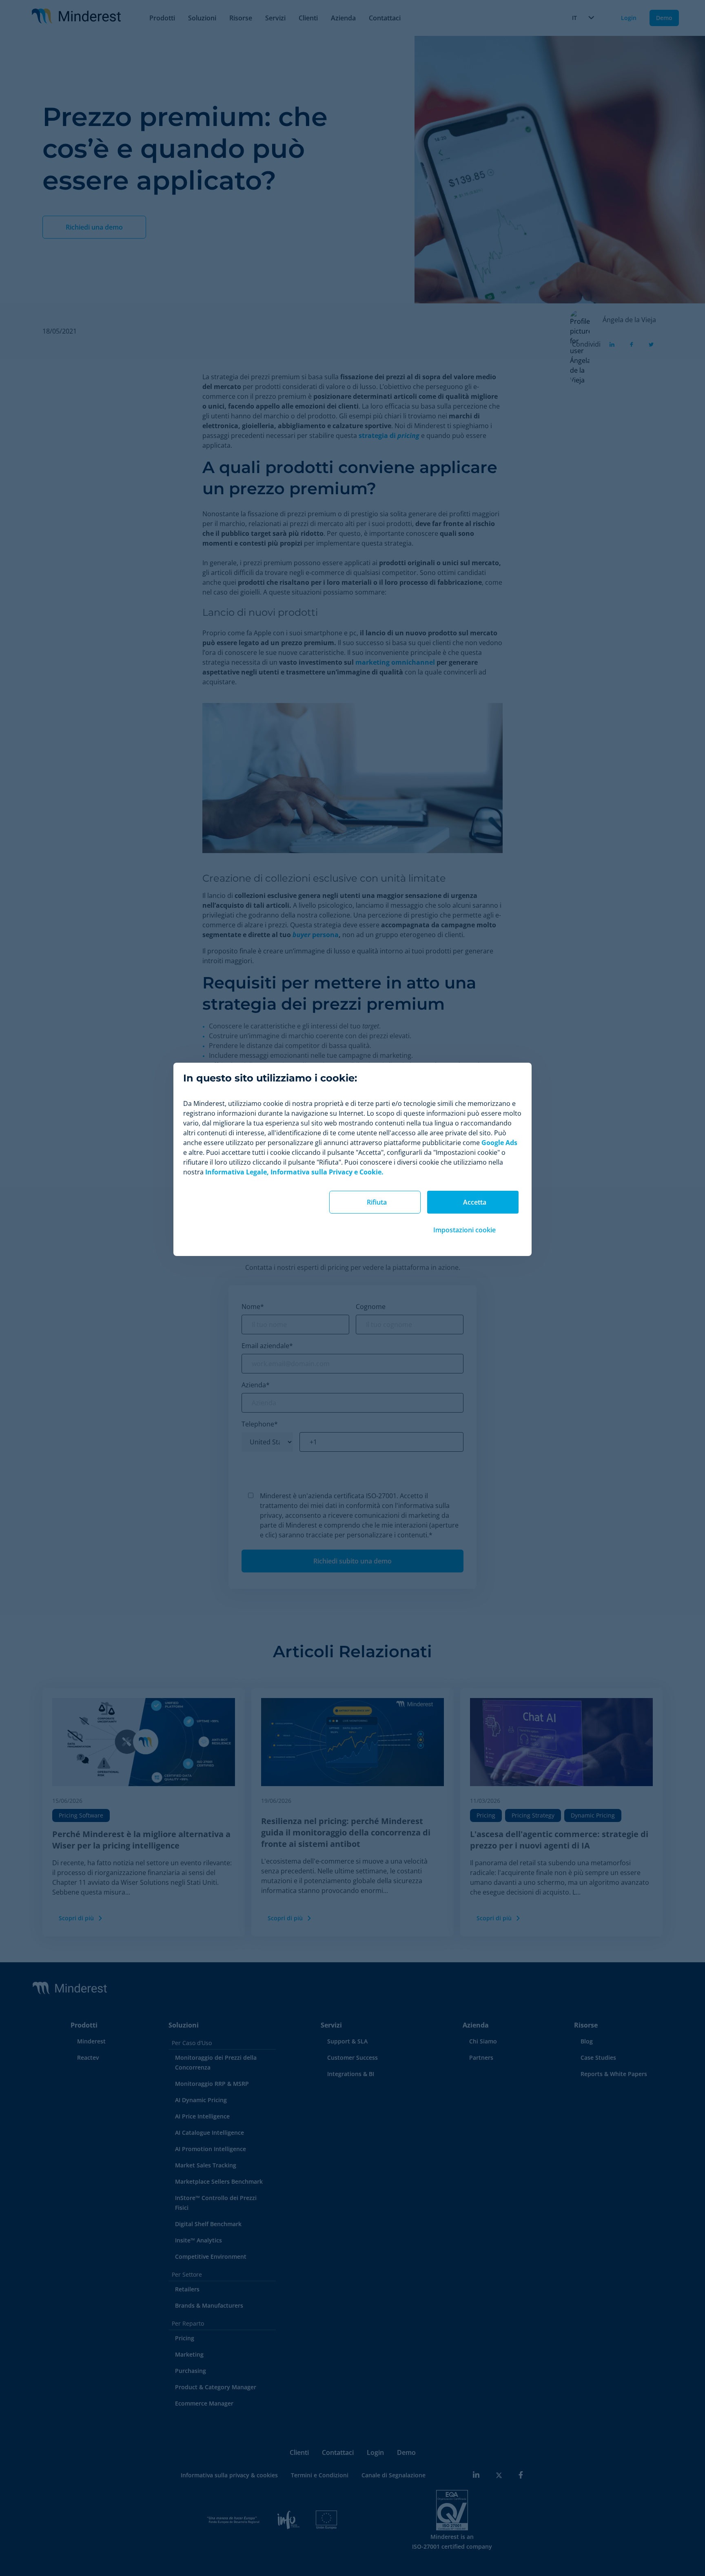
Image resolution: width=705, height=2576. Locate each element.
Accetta (475, 1202)
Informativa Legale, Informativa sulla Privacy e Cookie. (294, 1172)
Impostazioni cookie (464, 1230)
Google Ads (499, 1143)
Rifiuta (377, 1202)
